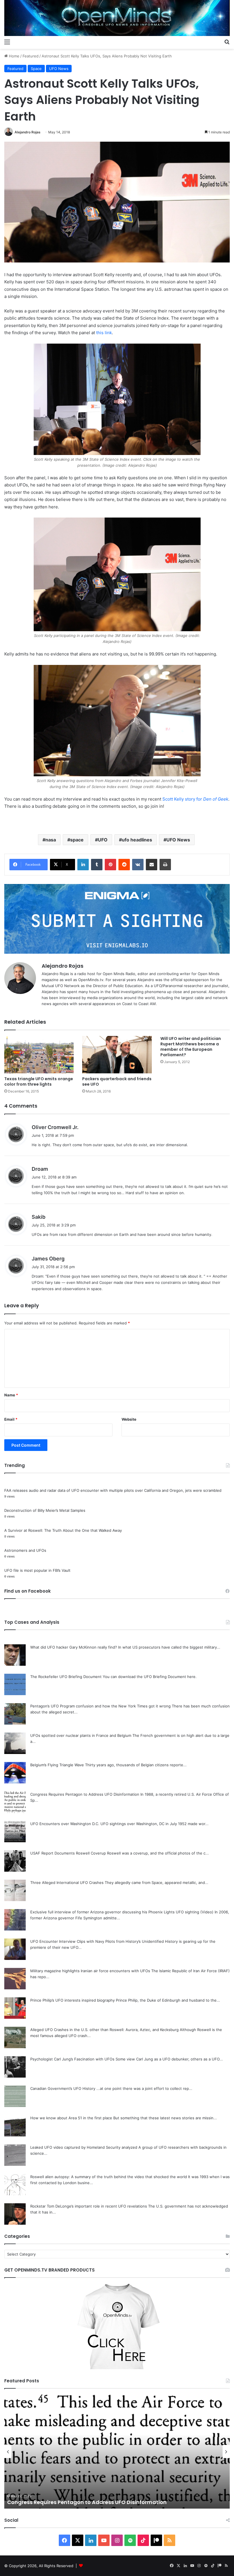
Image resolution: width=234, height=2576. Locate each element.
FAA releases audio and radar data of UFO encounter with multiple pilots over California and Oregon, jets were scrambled (113, 1490)
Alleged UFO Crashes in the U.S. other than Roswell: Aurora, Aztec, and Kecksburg (104, 2030)
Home (14, 56)
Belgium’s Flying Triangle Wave (57, 1765)
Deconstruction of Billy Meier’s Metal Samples (45, 1510)
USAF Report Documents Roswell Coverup (68, 1853)
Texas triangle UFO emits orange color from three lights (39, 1081)
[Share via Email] (152, 865)
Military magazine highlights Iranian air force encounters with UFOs (90, 1971)
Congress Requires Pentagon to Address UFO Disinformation (85, 1794)
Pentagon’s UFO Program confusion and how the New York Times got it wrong (100, 1706)
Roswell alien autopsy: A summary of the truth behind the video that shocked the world (109, 2177)
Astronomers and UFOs (25, 1550)
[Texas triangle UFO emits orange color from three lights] (39, 1055)
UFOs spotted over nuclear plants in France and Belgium (81, 1735)
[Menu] (7, 42)
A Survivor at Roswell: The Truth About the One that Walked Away (63, 1530)
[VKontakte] (138, 865)
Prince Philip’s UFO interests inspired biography (72, 2000)
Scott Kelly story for (195, 799)
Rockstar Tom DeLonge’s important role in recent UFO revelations (89, 2206)
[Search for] (227, 42)
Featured (31, 56)
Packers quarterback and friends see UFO (117, 1081)
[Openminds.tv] (117, 18)
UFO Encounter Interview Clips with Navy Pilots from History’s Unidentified (97, 1941)
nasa (51, 840)
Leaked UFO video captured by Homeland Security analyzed (84, 2147)
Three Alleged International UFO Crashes (67, 1883)
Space (36, 69)
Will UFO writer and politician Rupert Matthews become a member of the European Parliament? (191, 1047)
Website (129, 1419)
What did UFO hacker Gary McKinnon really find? (74, 1647)
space (77, 840)
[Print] (165, 865)
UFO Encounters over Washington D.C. (65, 1824)
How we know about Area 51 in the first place (71, 2118)
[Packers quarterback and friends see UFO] (117, 1055)
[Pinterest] (110, 865)
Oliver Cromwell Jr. (55, 1127)
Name (11, 1395)
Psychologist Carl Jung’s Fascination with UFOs (72, 2059)
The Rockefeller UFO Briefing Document (66, 1677)
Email (11, 1419)
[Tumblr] (97, 865)
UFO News (59, 69)
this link (104, 333)
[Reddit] (124, 865)
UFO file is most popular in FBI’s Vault (37, 1570)
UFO (103, 840)
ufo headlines (137, 840)
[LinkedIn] (83, 865)
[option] (117, 2451)
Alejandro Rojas (28, 132)
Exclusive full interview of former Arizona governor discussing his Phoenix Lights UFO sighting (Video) (122, 1912)
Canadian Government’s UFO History (63, 2088)
